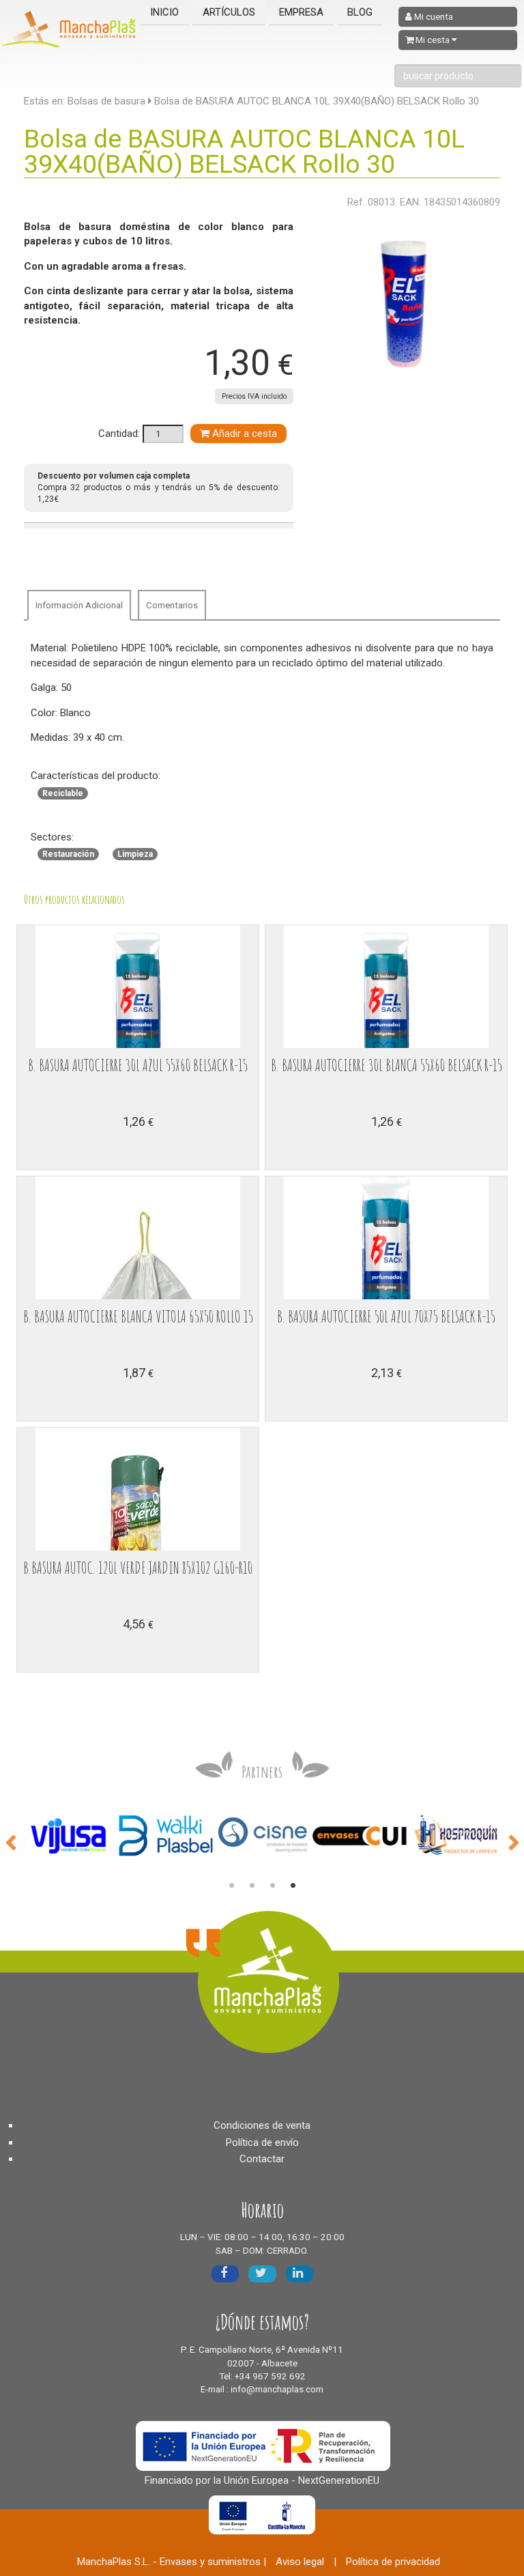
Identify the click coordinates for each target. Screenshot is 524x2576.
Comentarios (172, 605)
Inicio (164, 12)
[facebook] (225, 2274)
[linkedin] (300, 2274)
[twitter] (262, 2274)
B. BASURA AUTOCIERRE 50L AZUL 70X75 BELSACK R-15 (386, 1316)
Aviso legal (300, 2562)
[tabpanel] (69, 1836)
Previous (10, 1841)
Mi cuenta (433, 17)
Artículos (229, 12)
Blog (360, 12)
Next (514, 1841)
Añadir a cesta (243, 434)
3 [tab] (272, 1886)
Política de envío (262, 2142)
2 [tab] (252, 1886)
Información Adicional (79, 605)
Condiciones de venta (262, 2125)
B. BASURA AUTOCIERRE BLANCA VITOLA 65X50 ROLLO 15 (138, 1316)
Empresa (301, 12)
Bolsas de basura (106, 101)
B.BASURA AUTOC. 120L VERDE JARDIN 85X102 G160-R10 (138, 1568)
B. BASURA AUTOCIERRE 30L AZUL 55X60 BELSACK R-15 (138, 1065)
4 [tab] (293, 1886)
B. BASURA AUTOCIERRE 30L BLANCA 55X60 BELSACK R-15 (387, 1065)
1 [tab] (231, 1886)
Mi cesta (433, 40)
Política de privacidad (393, 2562)
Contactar (262, 2159)
